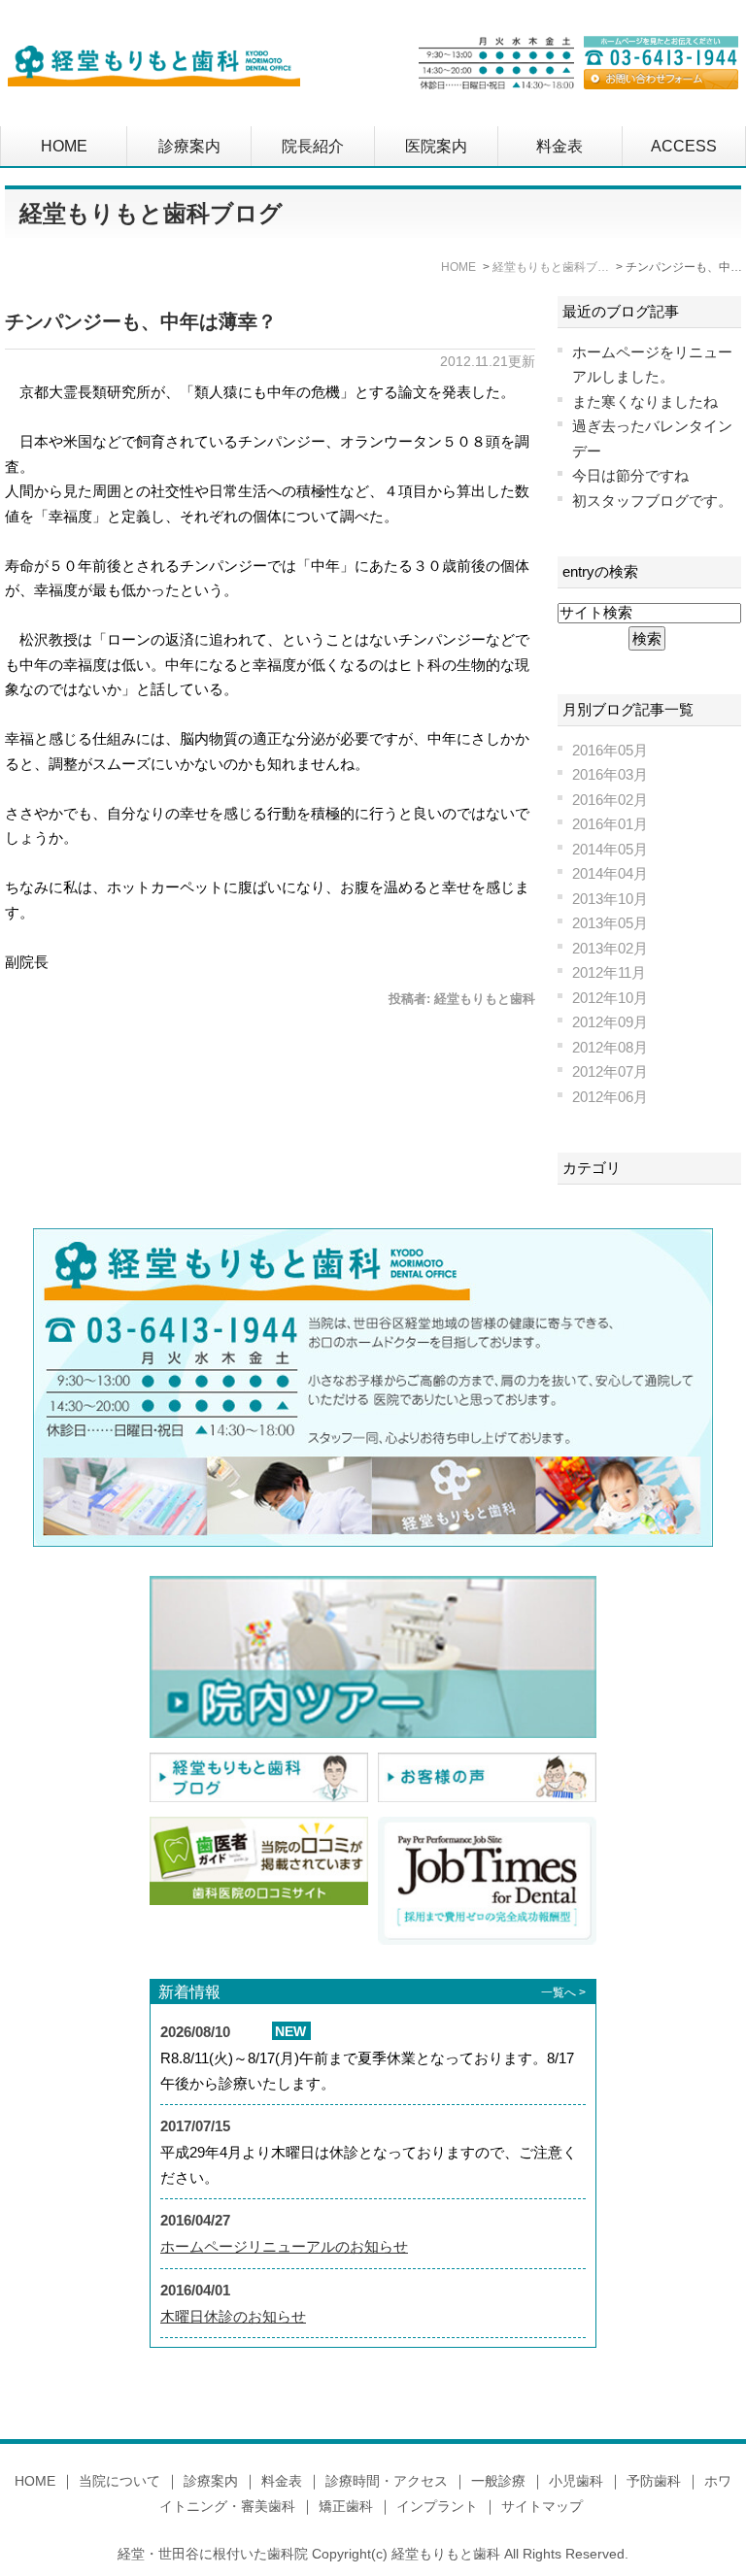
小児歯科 (576, 2481)
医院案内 (436, 146)
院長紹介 (313, 146)
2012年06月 (610, 1097)
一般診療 (498, 2481)
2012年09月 (610, 1022)
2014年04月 (610, 873)
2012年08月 (610, 1047)
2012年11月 (609, 972)
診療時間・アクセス (387, 2481)
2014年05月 (610, 849)
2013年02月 (610, 948)
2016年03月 (610, 774)
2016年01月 (610, 824)
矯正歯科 (346, 2506)
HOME (64, 146)
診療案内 (189, 146)
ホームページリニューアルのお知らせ (284, 2246)
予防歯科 (654, 2481)
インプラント (437, 2506)
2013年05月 (610, 923)
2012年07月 (610, 1071)
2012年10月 (610, 998)
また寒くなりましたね (645, 401)
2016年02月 (610, 800)
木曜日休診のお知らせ (233, 2316)
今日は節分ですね (630, 475)
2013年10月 (610, 899)
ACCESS (684, 146)
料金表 (559, 146)
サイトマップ (542, 2506)
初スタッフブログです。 (652, 501)
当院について (119, 2481)
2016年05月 (610, 750)
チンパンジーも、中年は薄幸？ (141, 321)
